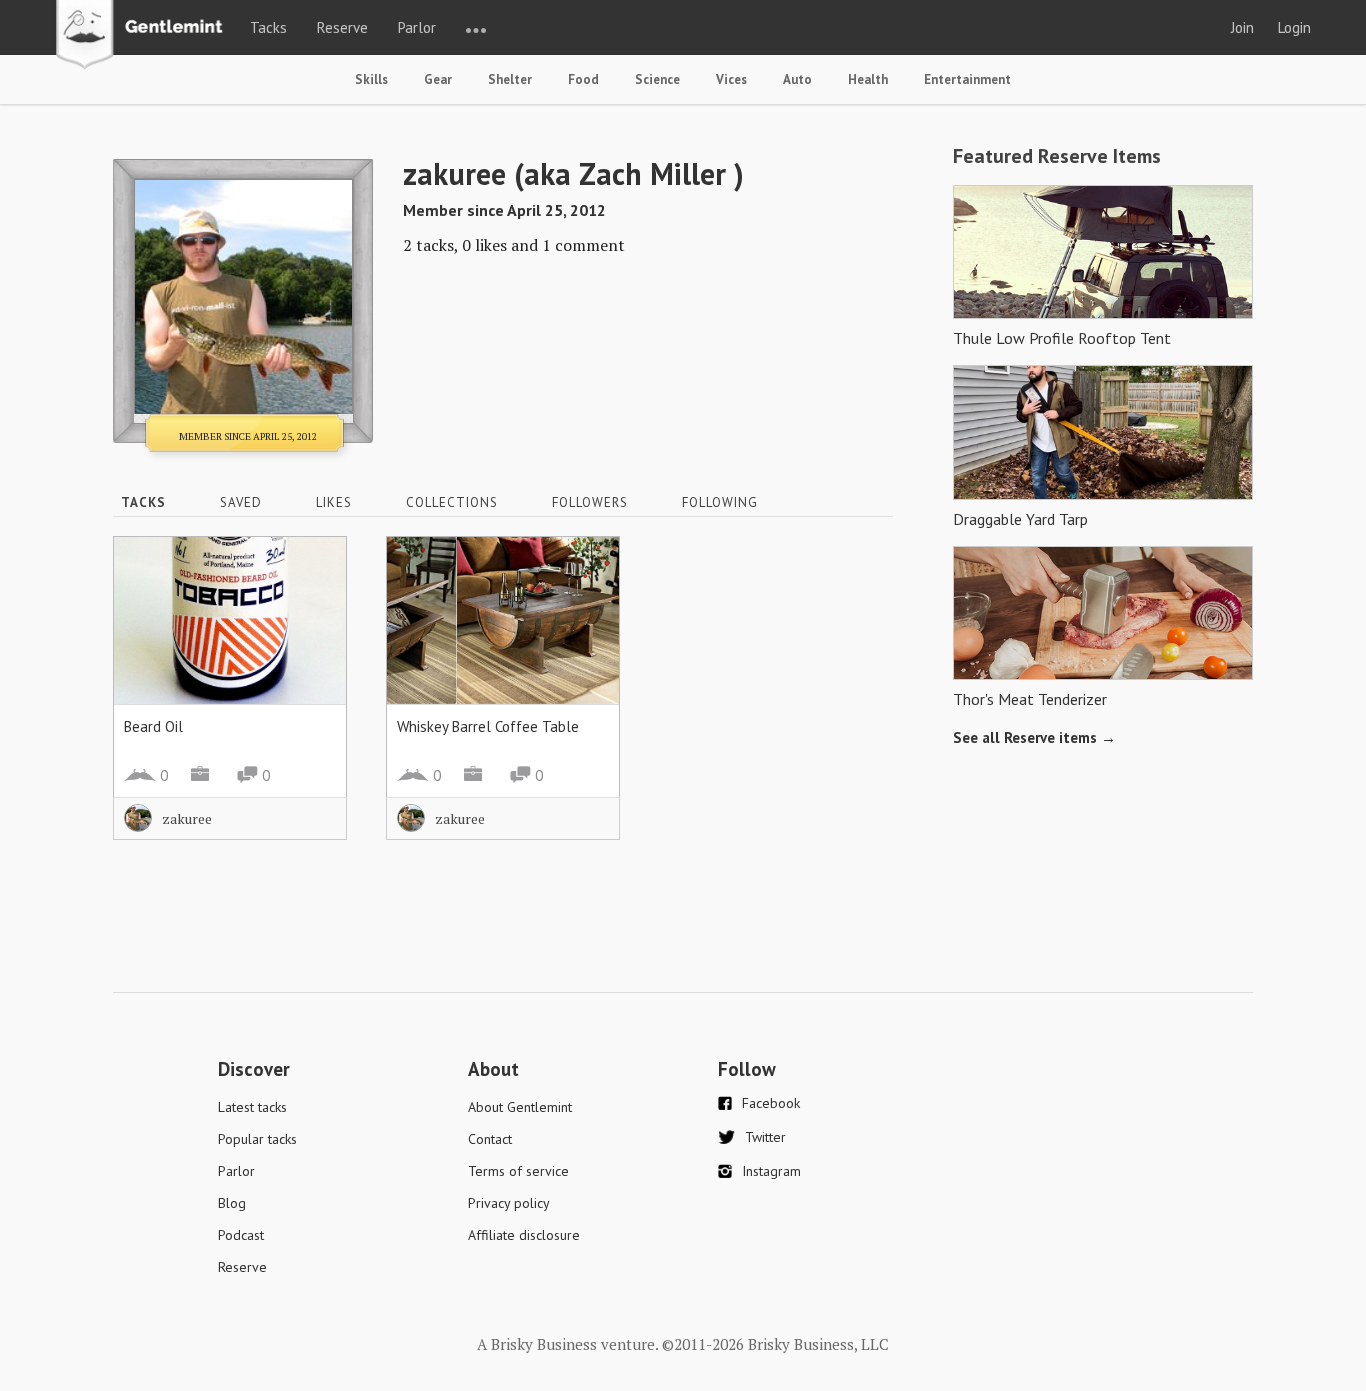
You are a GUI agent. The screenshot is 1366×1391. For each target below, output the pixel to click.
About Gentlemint (520, 1107)
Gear (438, 79)
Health (868, 79)
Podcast (241, 1235)
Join (1242, 27)
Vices (731, 79)
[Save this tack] (311, 606)
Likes (334, 502)
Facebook (771, 1103)
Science (657, 79)
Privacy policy (509, 1203)
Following (720, 502)
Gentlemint (144, 36)
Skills (371, 79)
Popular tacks (257, 1139)
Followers (590, 502)
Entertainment (967, 79)
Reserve (342, 27)
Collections (452, 502)
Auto (797, 79)
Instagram (771, 1171)
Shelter (510, 79)
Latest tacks (252, 1107)
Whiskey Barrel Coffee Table (488, 726)
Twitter (765, 1137)
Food (583, 79)
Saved (241, 502)
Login (1294, 27)
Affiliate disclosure (524, 1235)
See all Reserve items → (1034, 737)
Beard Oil (153, 726)
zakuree (187, 818)
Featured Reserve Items (1057, 156)
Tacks (268, 27)
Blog (232, 1203)
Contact (490, 1139)
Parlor (417, 27)
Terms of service (518, 1171)
